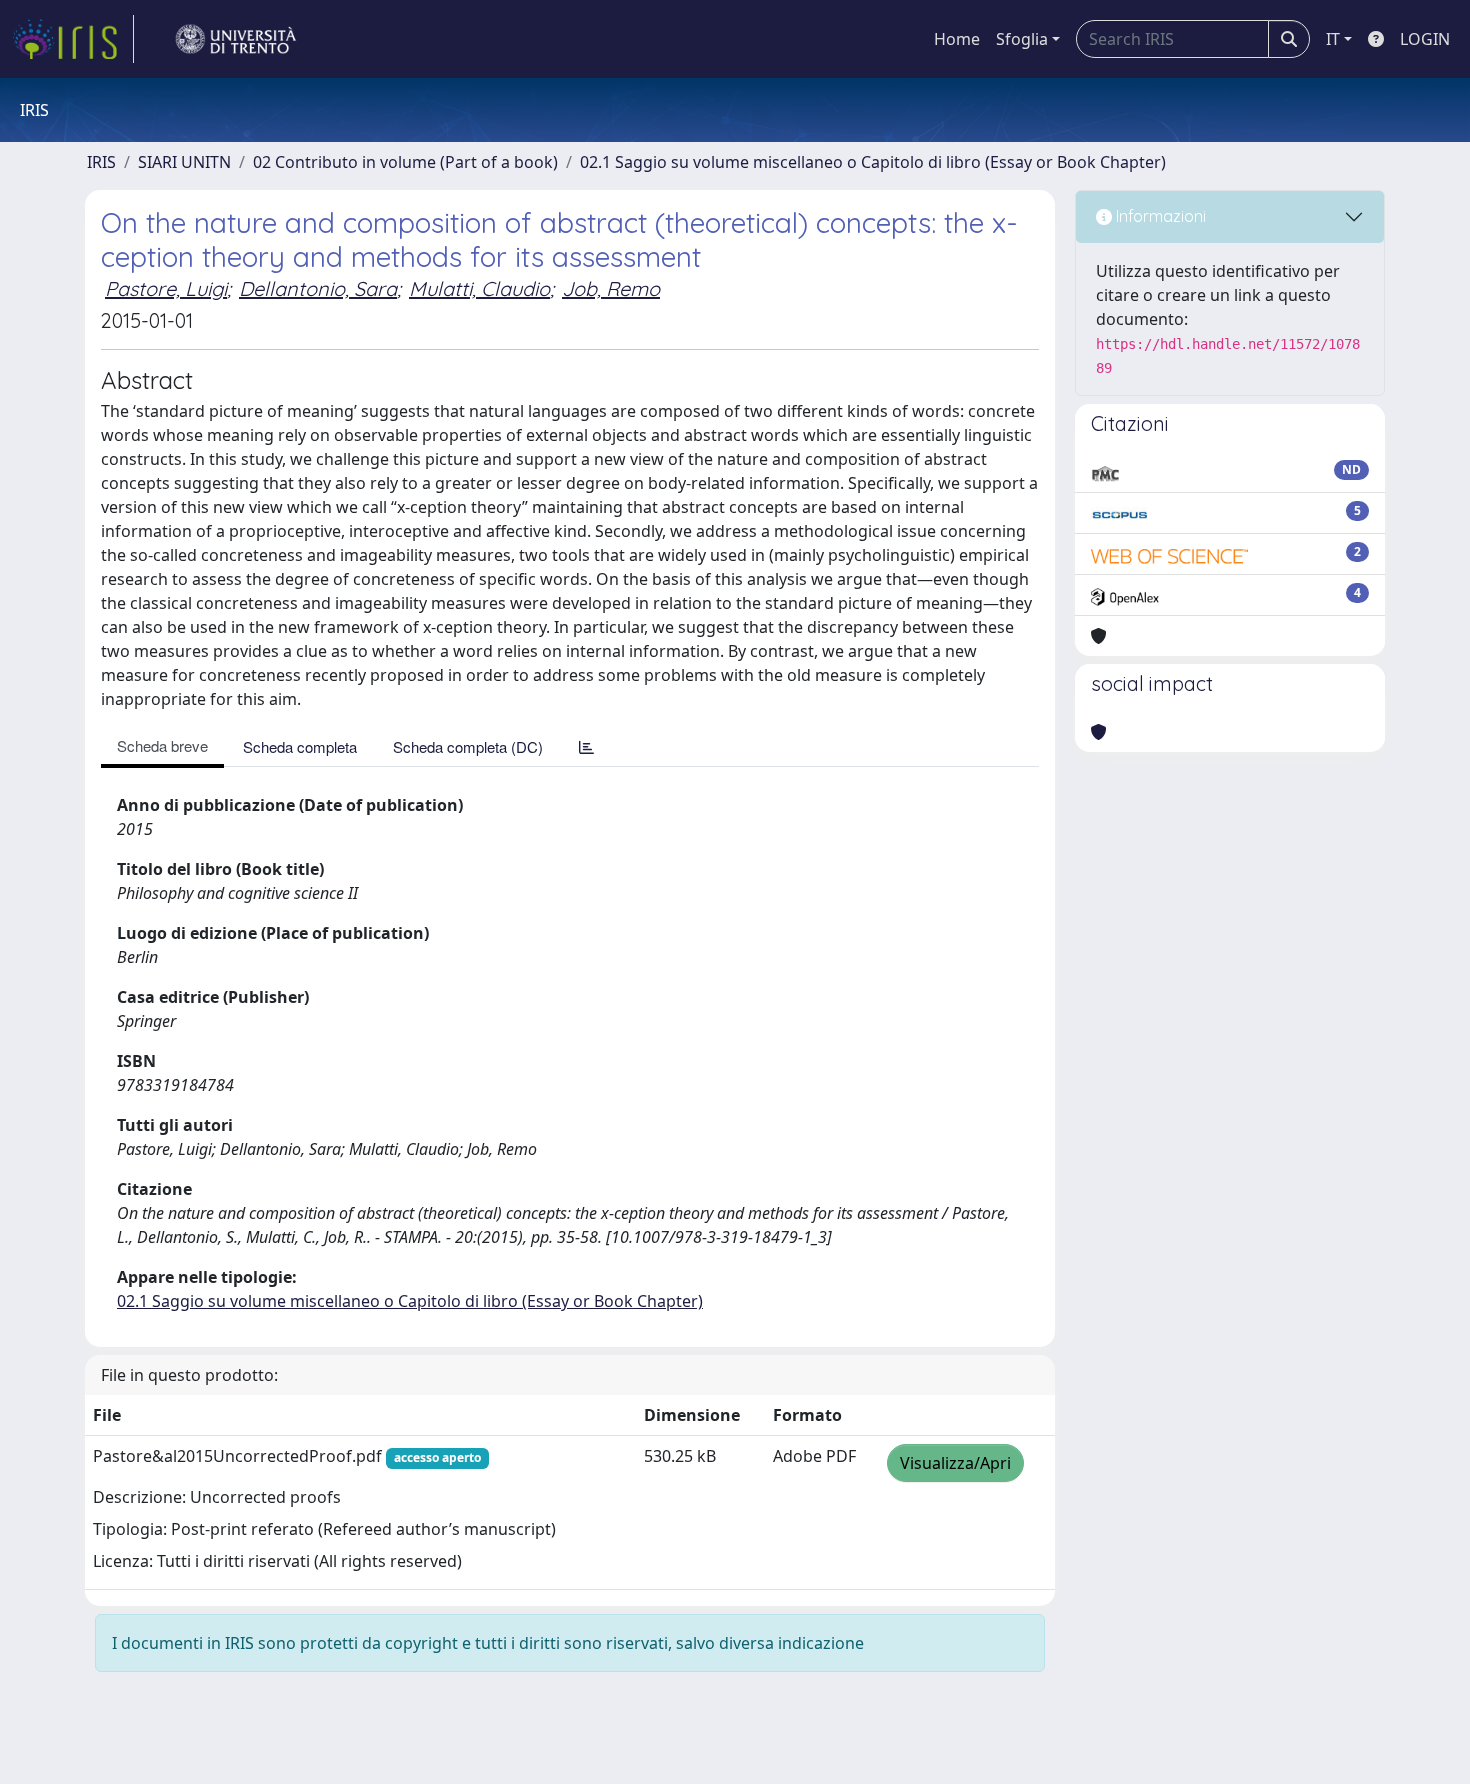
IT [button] (1333, 39)
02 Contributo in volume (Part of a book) (405, 162)
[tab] (586, 746)
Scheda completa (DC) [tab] (468, 746)
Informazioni (1159, 216)
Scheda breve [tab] (162, 745)
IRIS (101, 162)
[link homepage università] (236, 39)
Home (957, 39)
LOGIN (1425, 39)
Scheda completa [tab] (300, 746)
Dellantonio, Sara (318, 288)
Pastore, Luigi (166, 288)
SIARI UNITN (184, 162)
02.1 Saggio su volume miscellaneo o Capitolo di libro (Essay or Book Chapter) (873, 162)
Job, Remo (611, 288)
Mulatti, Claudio (479, 288)
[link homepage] (73, 39)
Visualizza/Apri (955, 1463)
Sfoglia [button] (1022, 39)
